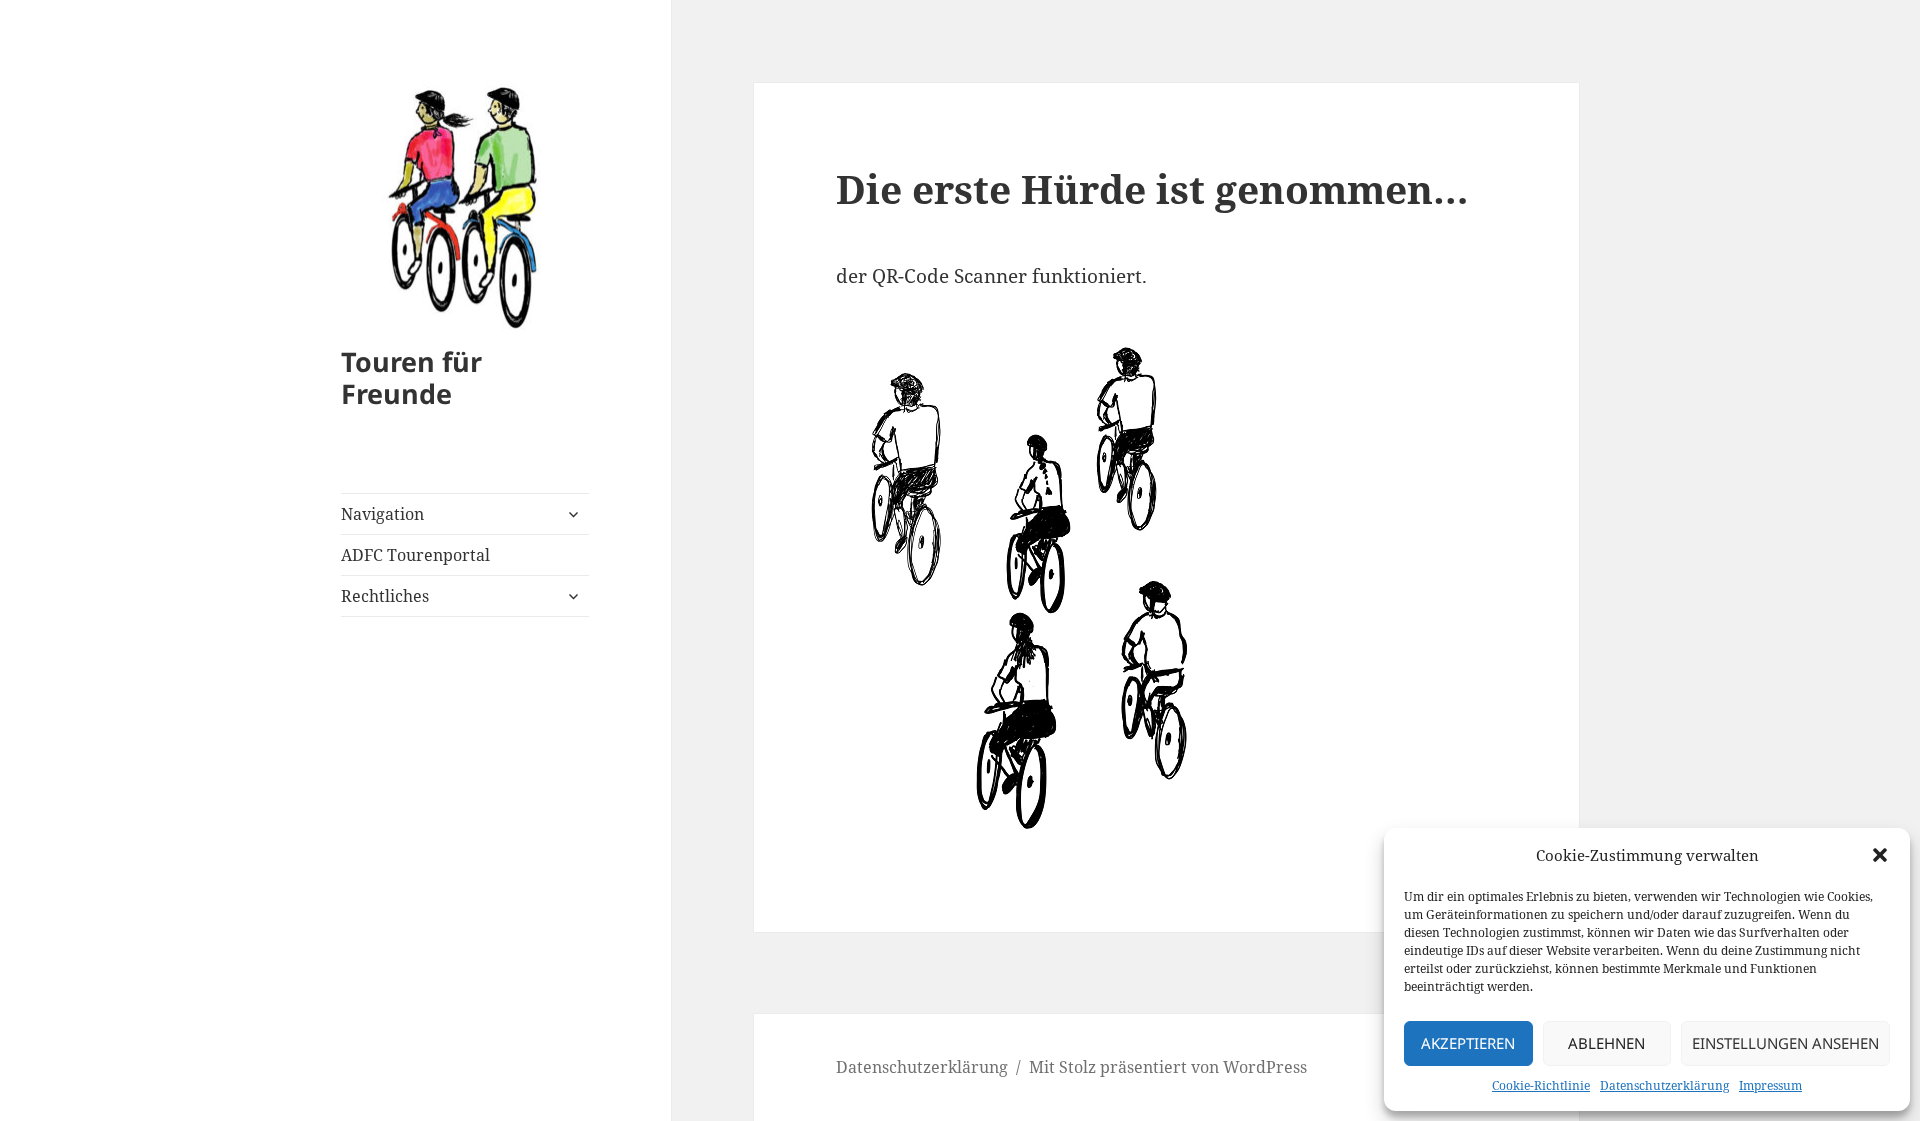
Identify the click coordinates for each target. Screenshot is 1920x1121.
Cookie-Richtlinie (1541, 1085)
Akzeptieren (1468, 1043)
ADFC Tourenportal (415, 555)
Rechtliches (385, 596)
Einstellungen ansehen (1785, 1043)
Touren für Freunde (411, 377)
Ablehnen (1606, 1043)
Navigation (382, 514)
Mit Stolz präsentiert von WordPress (1168, 1067)
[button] (1880, 855)
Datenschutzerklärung (1664, 1085)
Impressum (1770, 1085)
